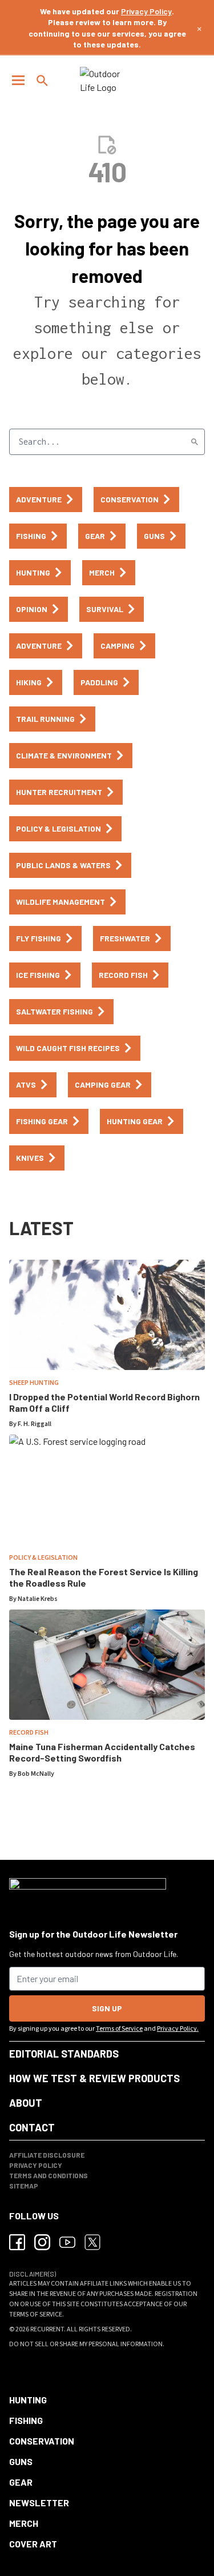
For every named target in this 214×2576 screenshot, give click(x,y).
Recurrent (47, 2329)
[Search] (195, 442)
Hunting (28, 2400)
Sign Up (107, 2008)
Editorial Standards (64, 2054)
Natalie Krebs (38, 1599)
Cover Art (33, 2544)
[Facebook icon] (17, 2242)
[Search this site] (42, 81)
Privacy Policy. (178, 2029)
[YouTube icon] (67, 2242)
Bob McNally (36, 1774)
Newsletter (39, 2503)
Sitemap (24, 2186)
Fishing (26, 2420)
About (26, 2103)
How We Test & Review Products (94, 2078)
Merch (24, 2523)
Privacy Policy (146, 11)
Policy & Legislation (43, 1558)
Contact (32, 2127)
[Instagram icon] (42, 2242)
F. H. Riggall (35, 1424)
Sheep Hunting (34, 1383)
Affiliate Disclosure (47, 2155)
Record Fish (29, 1733)
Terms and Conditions (49, 2175)
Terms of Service (119, 2029)
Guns (21, 2461)
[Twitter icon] (92, 2242)
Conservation (42, 2441)
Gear (21, 2482)
